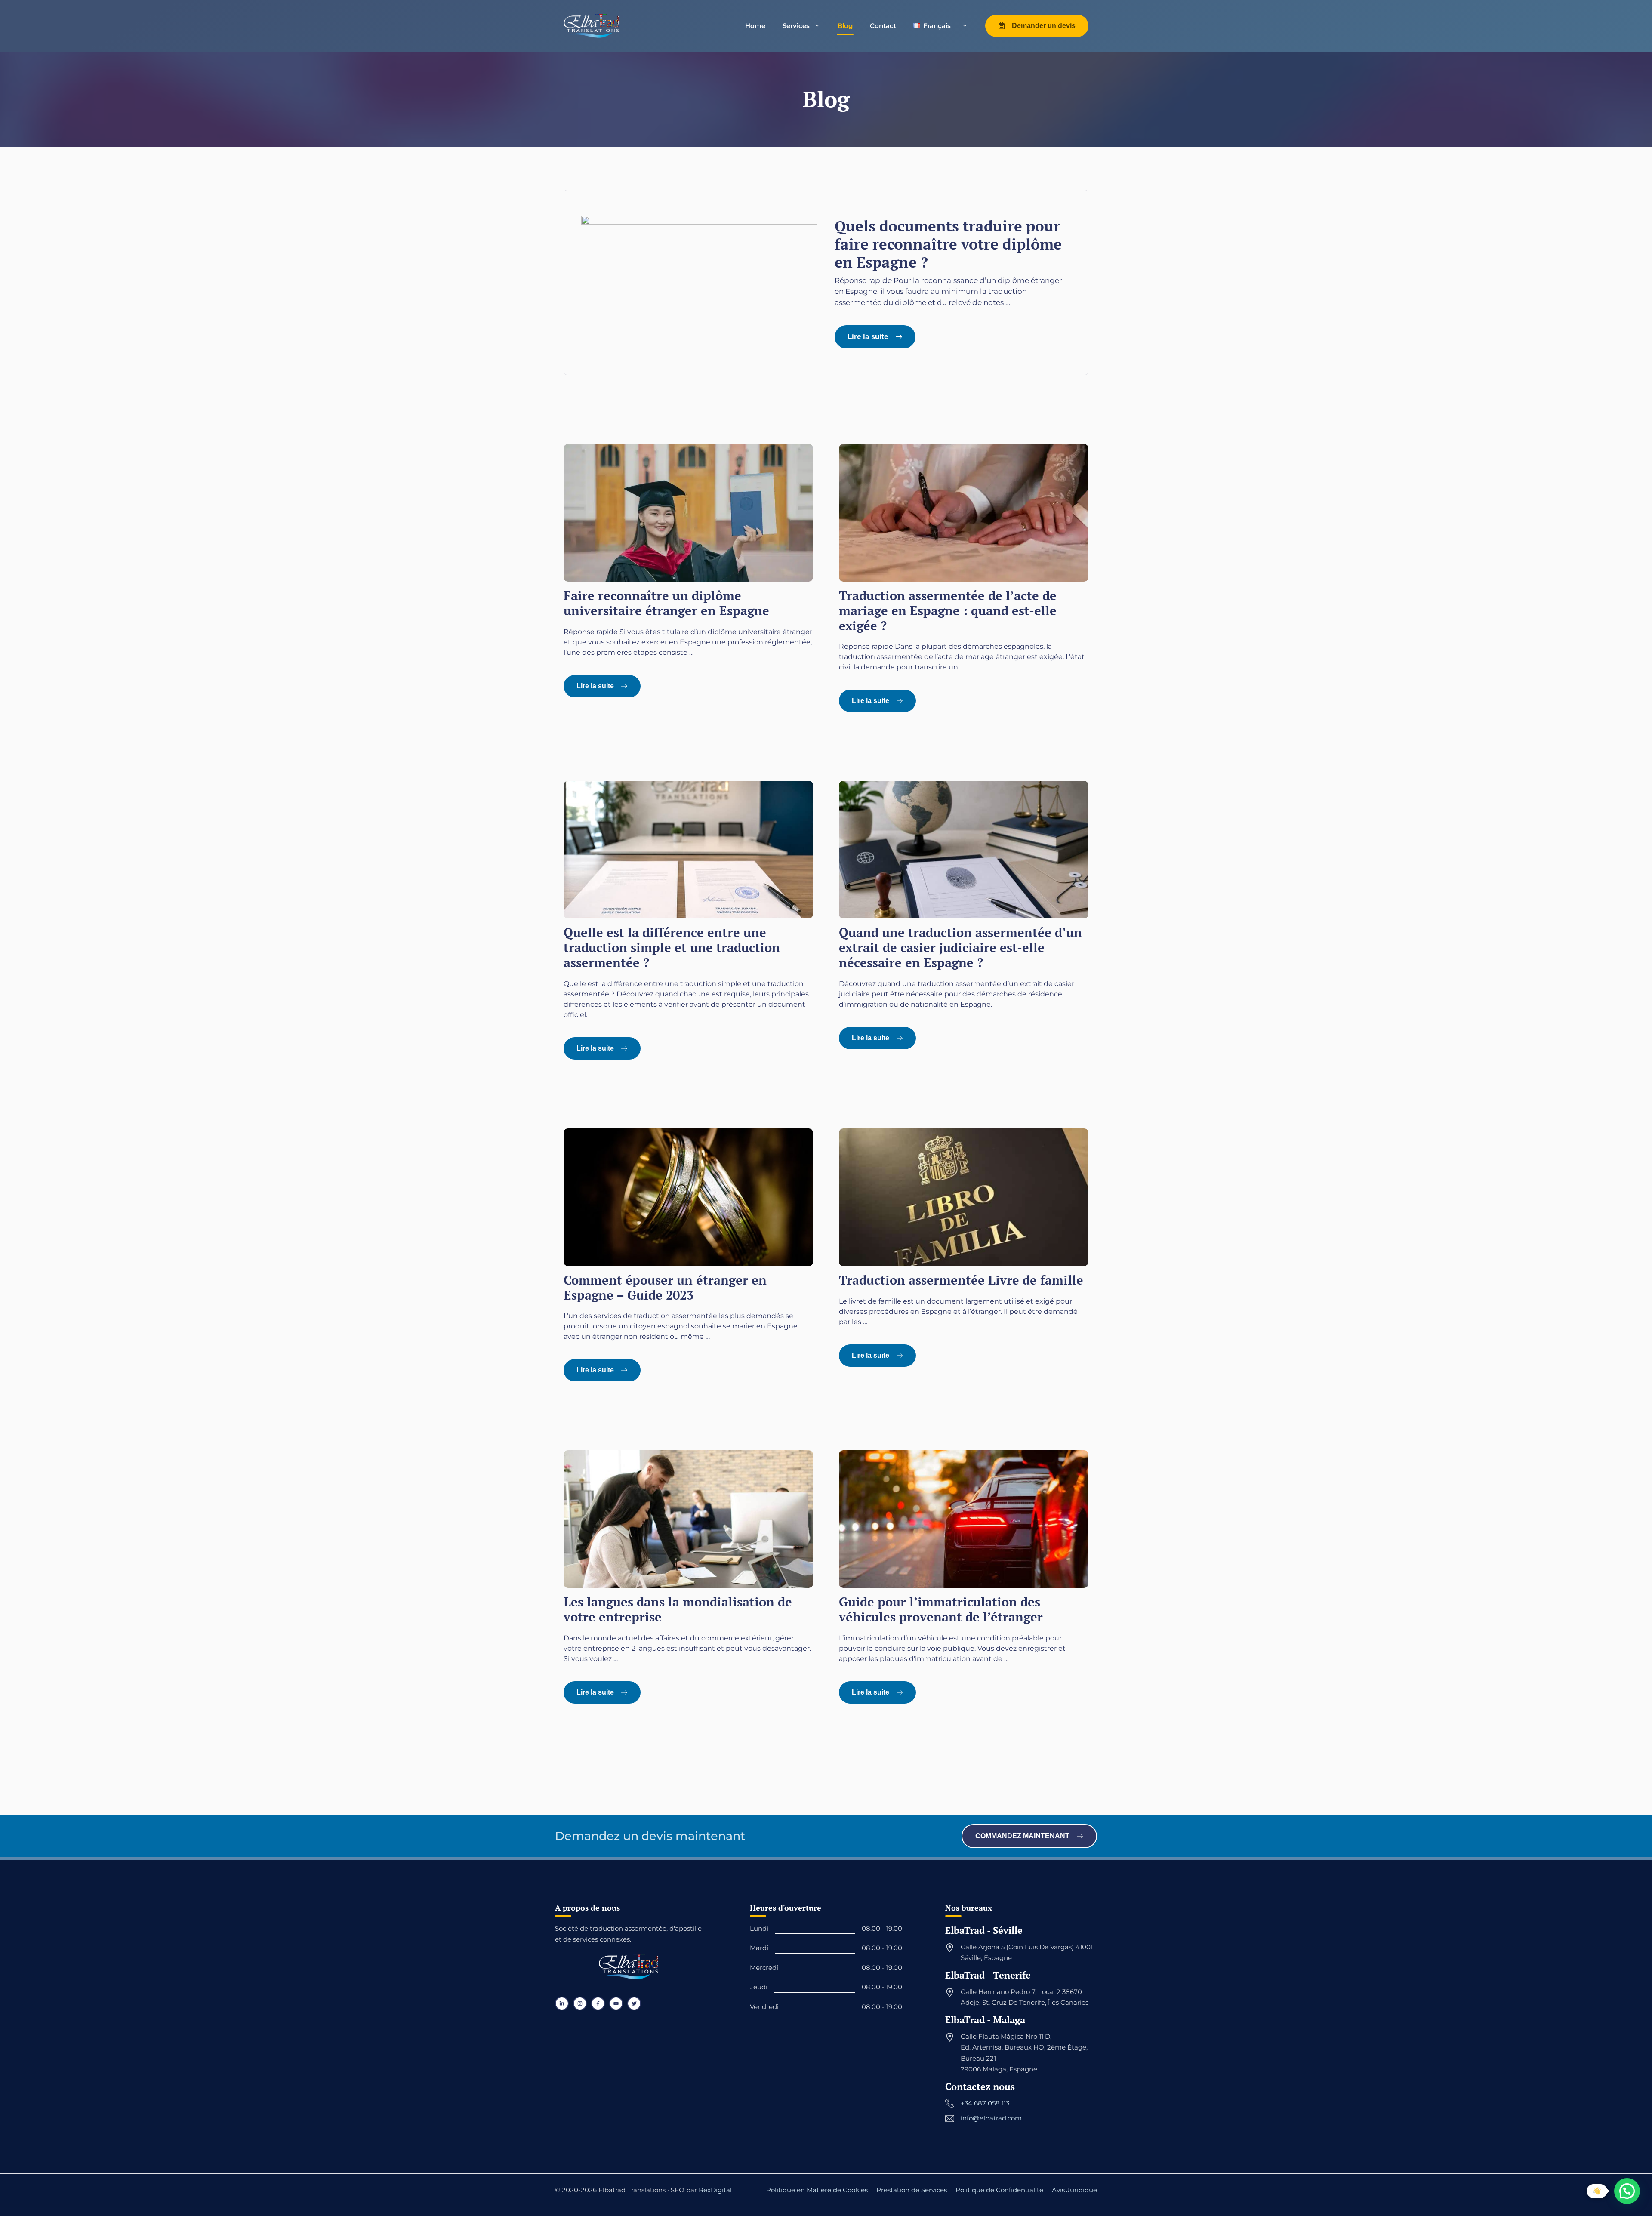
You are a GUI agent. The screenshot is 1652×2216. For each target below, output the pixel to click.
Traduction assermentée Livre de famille (961, 1280)
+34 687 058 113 (985, 2103)
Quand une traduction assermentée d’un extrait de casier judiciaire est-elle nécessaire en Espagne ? (960, 947)
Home (755, 26)
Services (796, 26)
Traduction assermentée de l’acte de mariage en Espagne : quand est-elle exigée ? (948, 610)
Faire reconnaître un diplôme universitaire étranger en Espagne (666, 603)
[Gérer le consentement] (15, 2177)
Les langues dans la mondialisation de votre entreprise (678, 1609)
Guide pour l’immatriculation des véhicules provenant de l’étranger (941, 1609)
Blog (845, 26)
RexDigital (715, 2190)
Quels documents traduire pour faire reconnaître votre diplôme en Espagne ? (948, 244)
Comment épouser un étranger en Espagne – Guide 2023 (665, 1287)
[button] (1627, 2191)
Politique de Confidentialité (999, 2190)
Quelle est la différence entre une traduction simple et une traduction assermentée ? (672, 947)
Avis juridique (1074, 2190)
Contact (883, 26)
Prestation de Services (912, 2190)
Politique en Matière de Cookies (817, 2190)
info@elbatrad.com (991, 2118)
